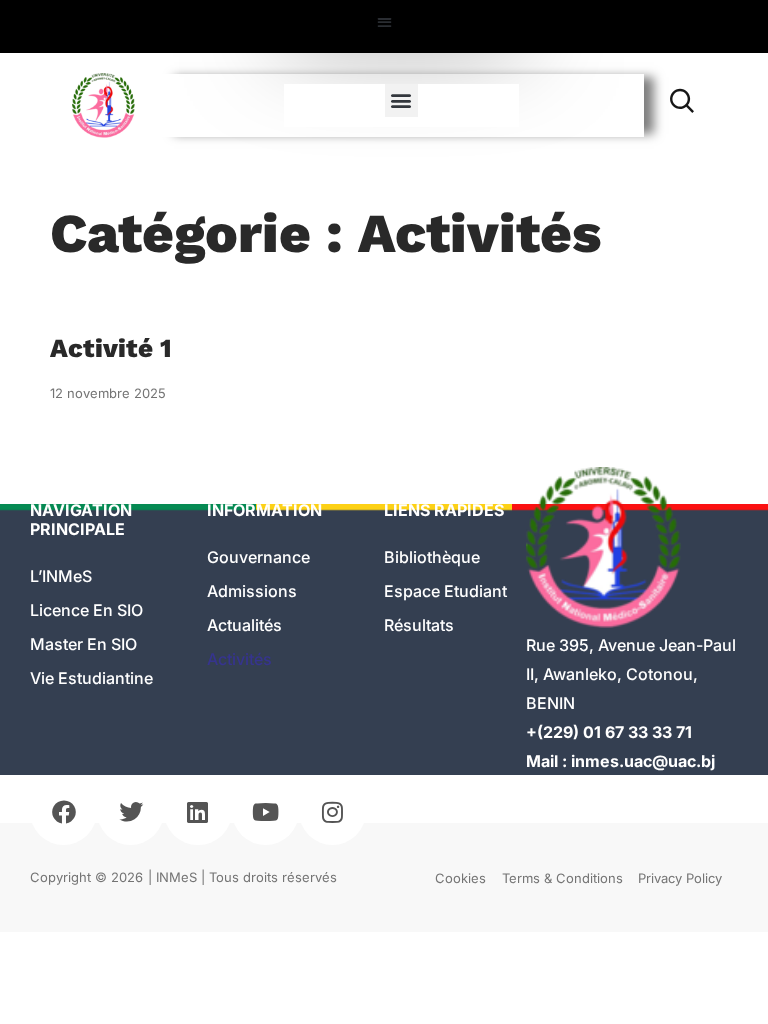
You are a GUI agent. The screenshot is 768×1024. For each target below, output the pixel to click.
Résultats (419, 625)
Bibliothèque (432, 557)
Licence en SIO (86, 610)
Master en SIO (83, 644)
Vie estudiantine (91, 678)
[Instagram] (332, 811)
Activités (239, 659)
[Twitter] (130, 811)
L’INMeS (61, 576)
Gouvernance (258, 557)
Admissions (252, 591)
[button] (384, 21)
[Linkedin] (197, 811)
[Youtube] (265, 811)
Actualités (244, 625)
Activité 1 (111, 348)
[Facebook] (63, 811)
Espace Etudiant (445, 591)
